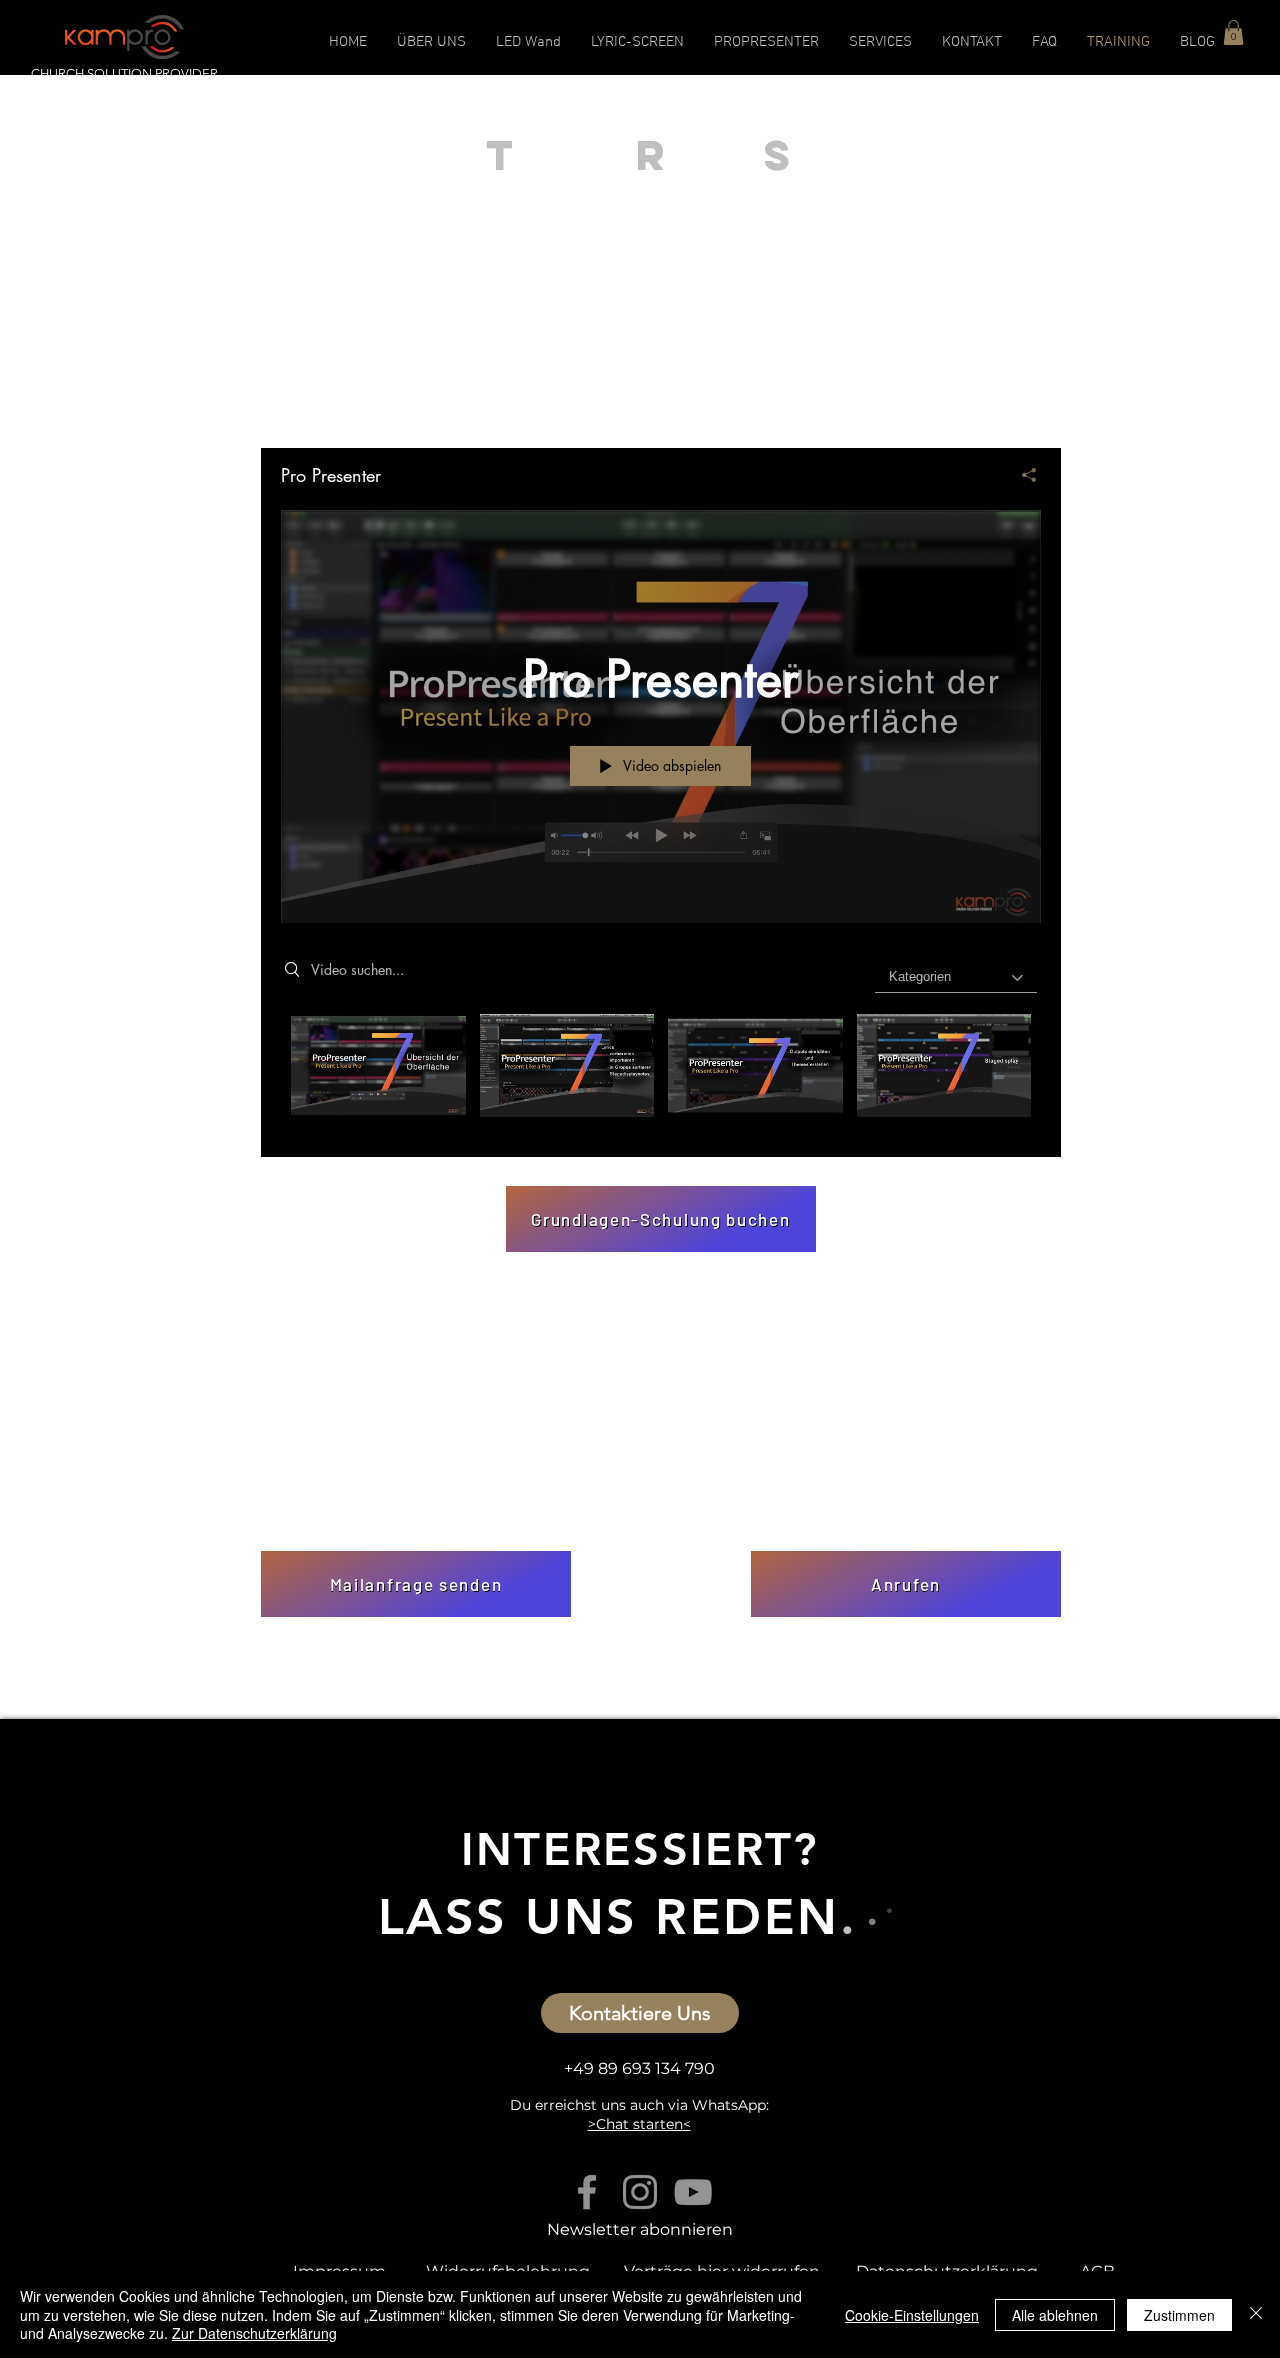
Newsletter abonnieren (640, 2229)
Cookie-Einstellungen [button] (912, 2315)
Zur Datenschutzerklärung (254, 2333)
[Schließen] (1256, 2314)
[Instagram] (640, 2192)
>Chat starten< (639, 2124)
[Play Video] (378, 1065)
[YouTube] (693, 2192)
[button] (1233, 32)
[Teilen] (1021, 475)
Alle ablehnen (1055, 2315)
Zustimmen (1179, 2315)
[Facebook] (587, 2192)
